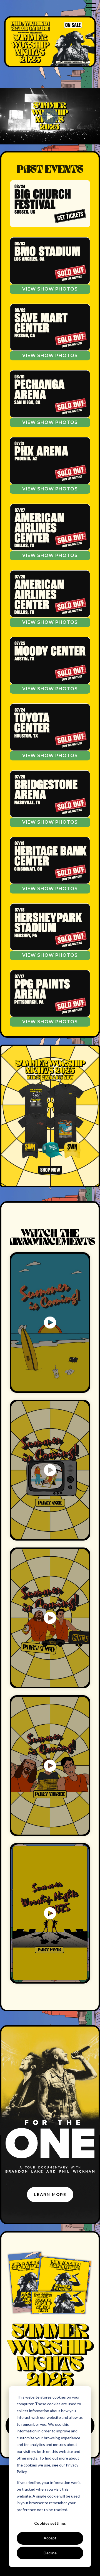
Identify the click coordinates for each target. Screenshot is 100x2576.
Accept (50, 2538)
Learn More (50, 2195)
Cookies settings (50, 2523)
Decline (50, 2553)
